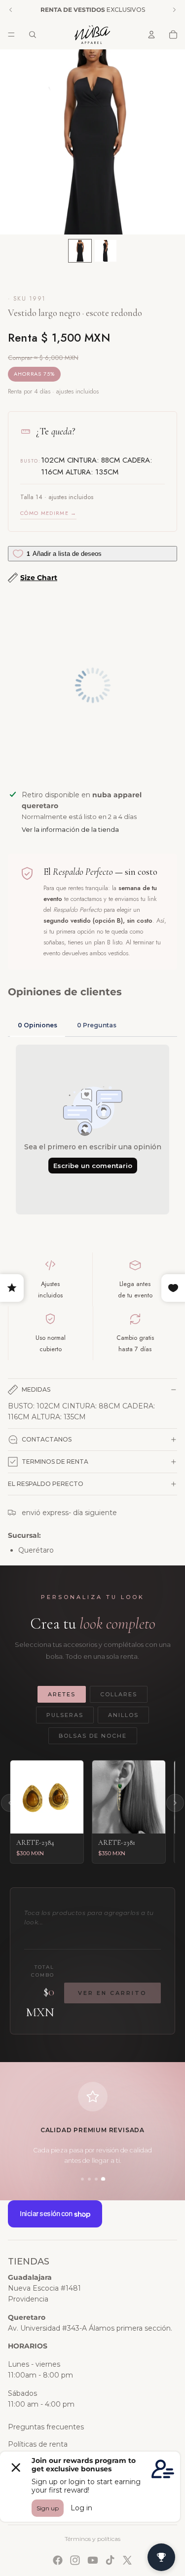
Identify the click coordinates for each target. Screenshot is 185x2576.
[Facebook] (58, 2560)
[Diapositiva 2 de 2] (106, 251)
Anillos (123, 1715)
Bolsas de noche (93, 1736)
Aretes (62, 1694)
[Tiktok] (110, 2560)
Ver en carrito (112, 1993)
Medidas (36, 1389)
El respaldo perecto (46, 1484)
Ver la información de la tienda (70, 829)
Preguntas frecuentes (46, 2427)
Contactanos (47, 1439)
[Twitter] (127, 2560)
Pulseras (65, 1715)
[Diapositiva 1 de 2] (80, 251)
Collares (119, 1694)
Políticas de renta (38, 2444)
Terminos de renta (55, 1462)
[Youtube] (93, 2560)
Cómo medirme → (48, 513)
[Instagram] (75, 2560)
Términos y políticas (92, 2539)
